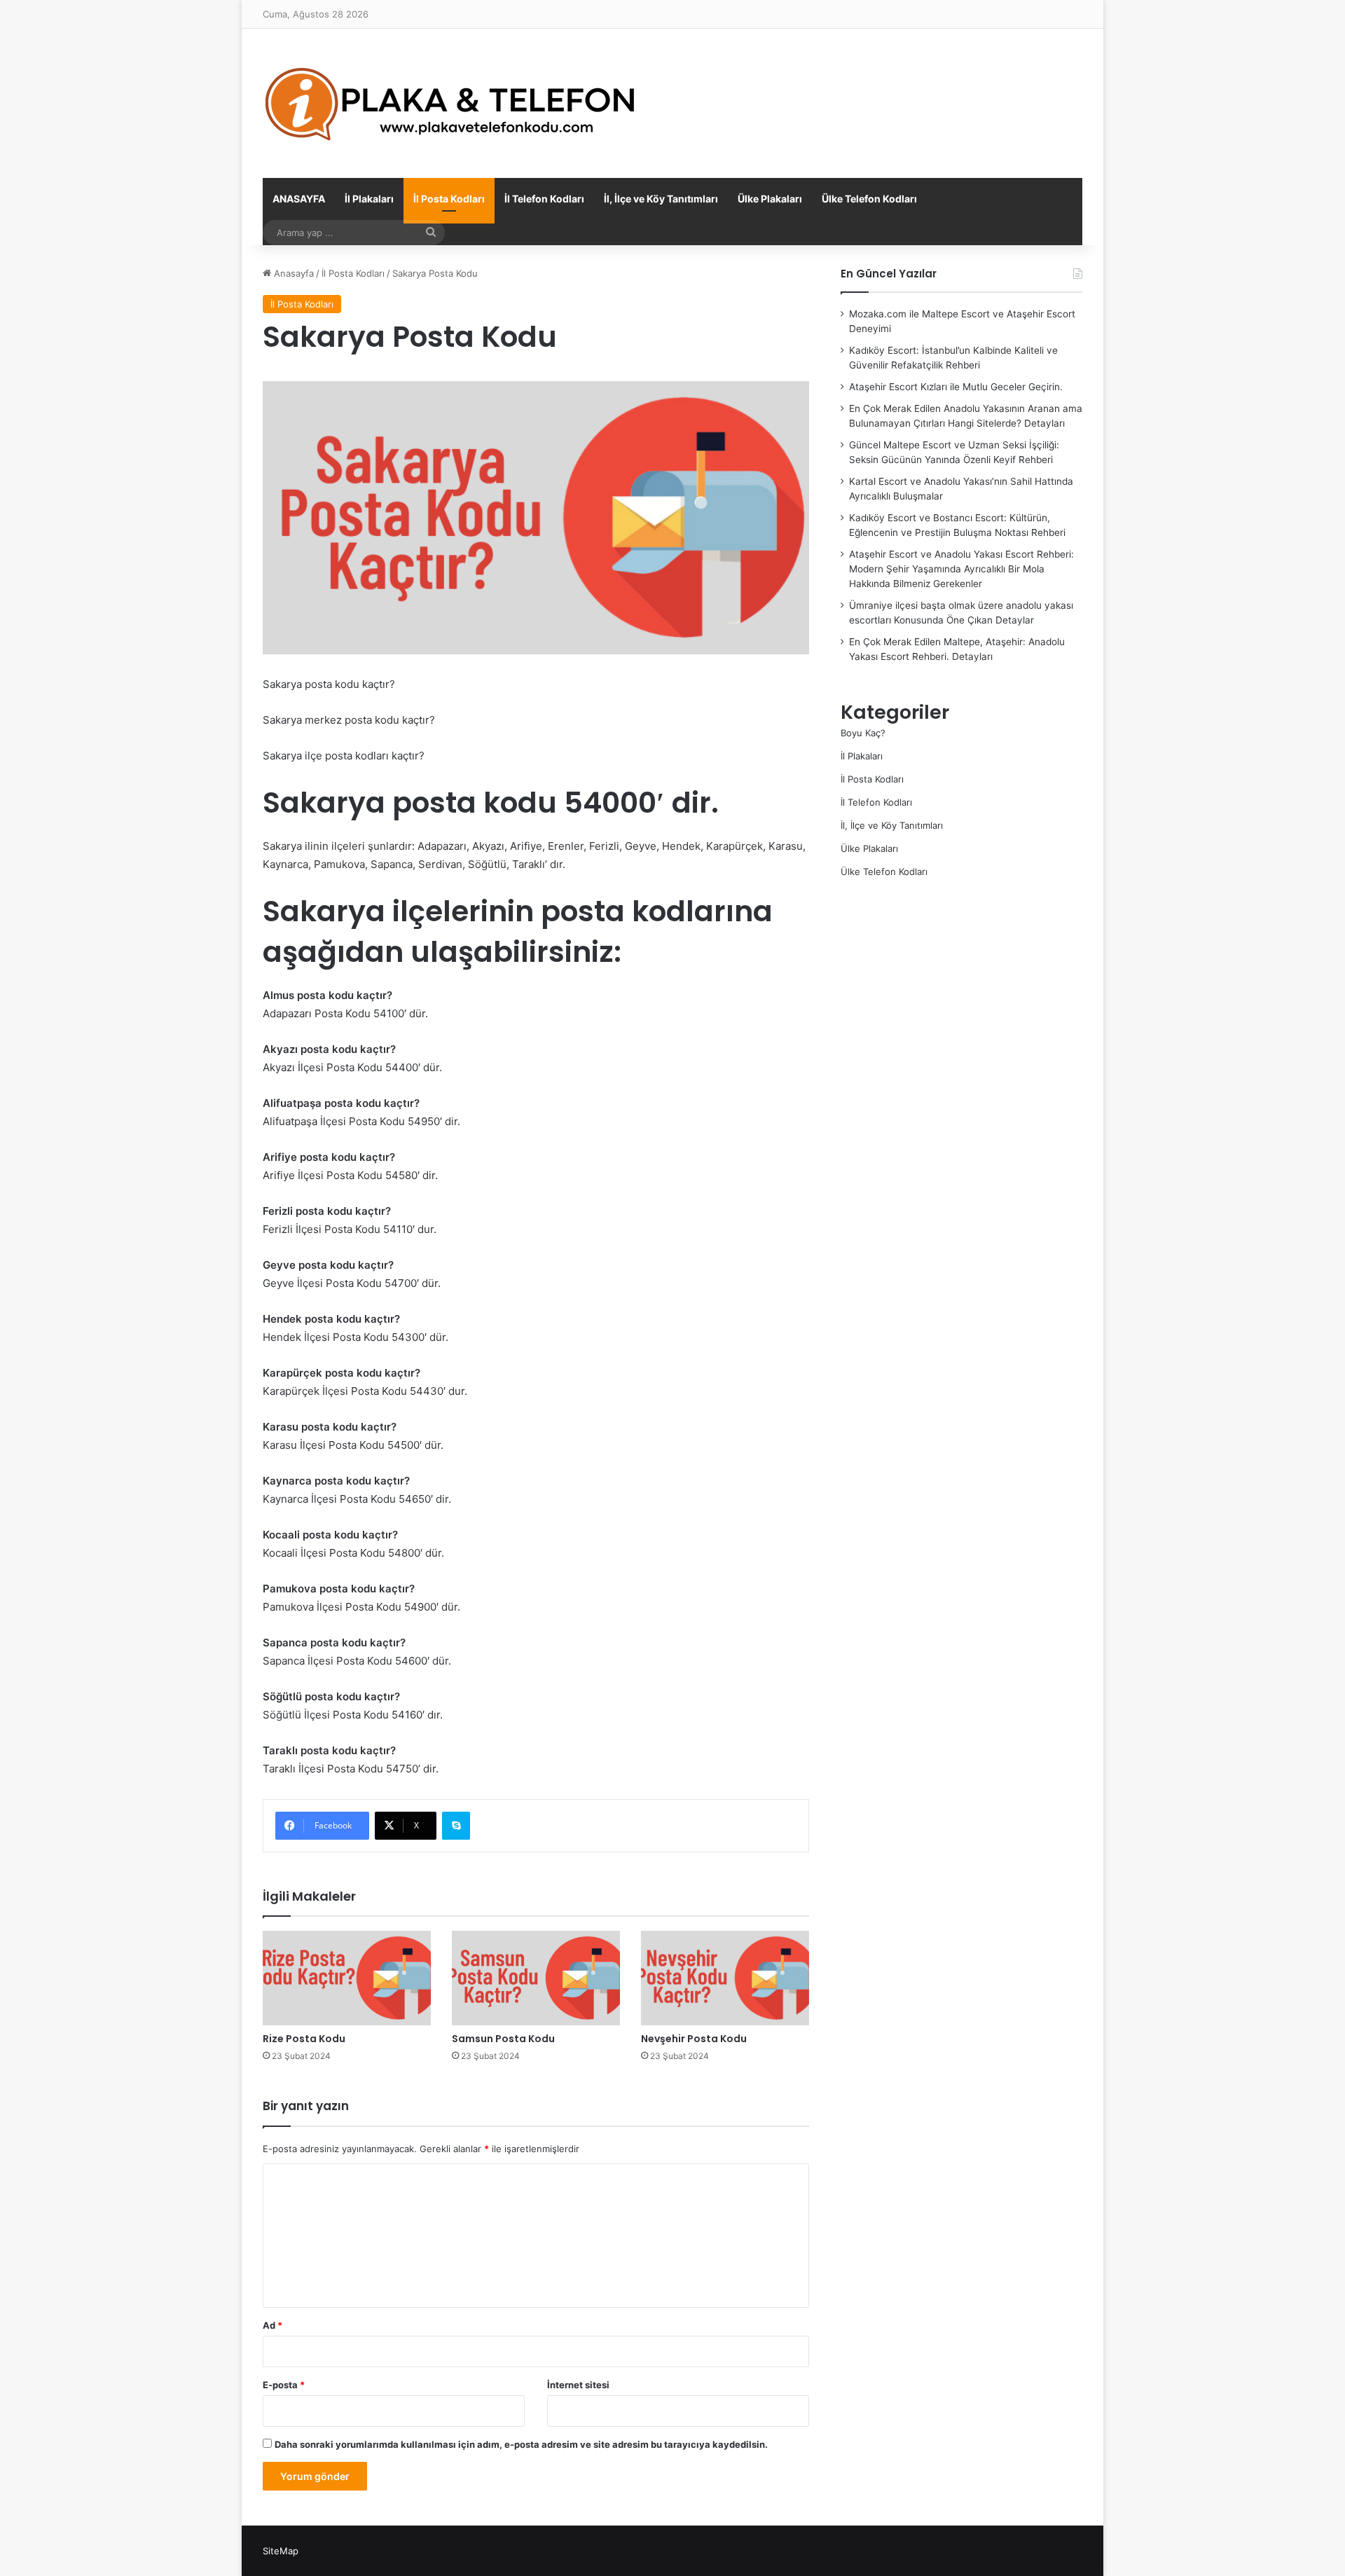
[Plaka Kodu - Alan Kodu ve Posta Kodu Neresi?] (452, 103)
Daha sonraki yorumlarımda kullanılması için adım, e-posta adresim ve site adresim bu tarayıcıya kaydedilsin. (521, 2444)
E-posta (284, 2385)
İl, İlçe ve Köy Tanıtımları (661, 199)
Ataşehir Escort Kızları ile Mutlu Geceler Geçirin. (956, 387)
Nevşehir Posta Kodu (694, 2039)
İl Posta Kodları (449, 199)
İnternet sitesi (578, 2385)
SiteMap (281, 2551)
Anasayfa (292, 273)
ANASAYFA (299, 199)
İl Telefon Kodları (544, 199)
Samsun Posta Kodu (503, 2039)
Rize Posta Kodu (304, 2039)
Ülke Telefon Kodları (869, 199)
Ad (273, 2325)
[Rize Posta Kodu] (347, 1978)
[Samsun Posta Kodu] (536, 1978)
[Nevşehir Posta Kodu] (725, 1978)
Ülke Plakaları (770, 199)
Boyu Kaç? (863, 733)
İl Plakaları (369, 199)
